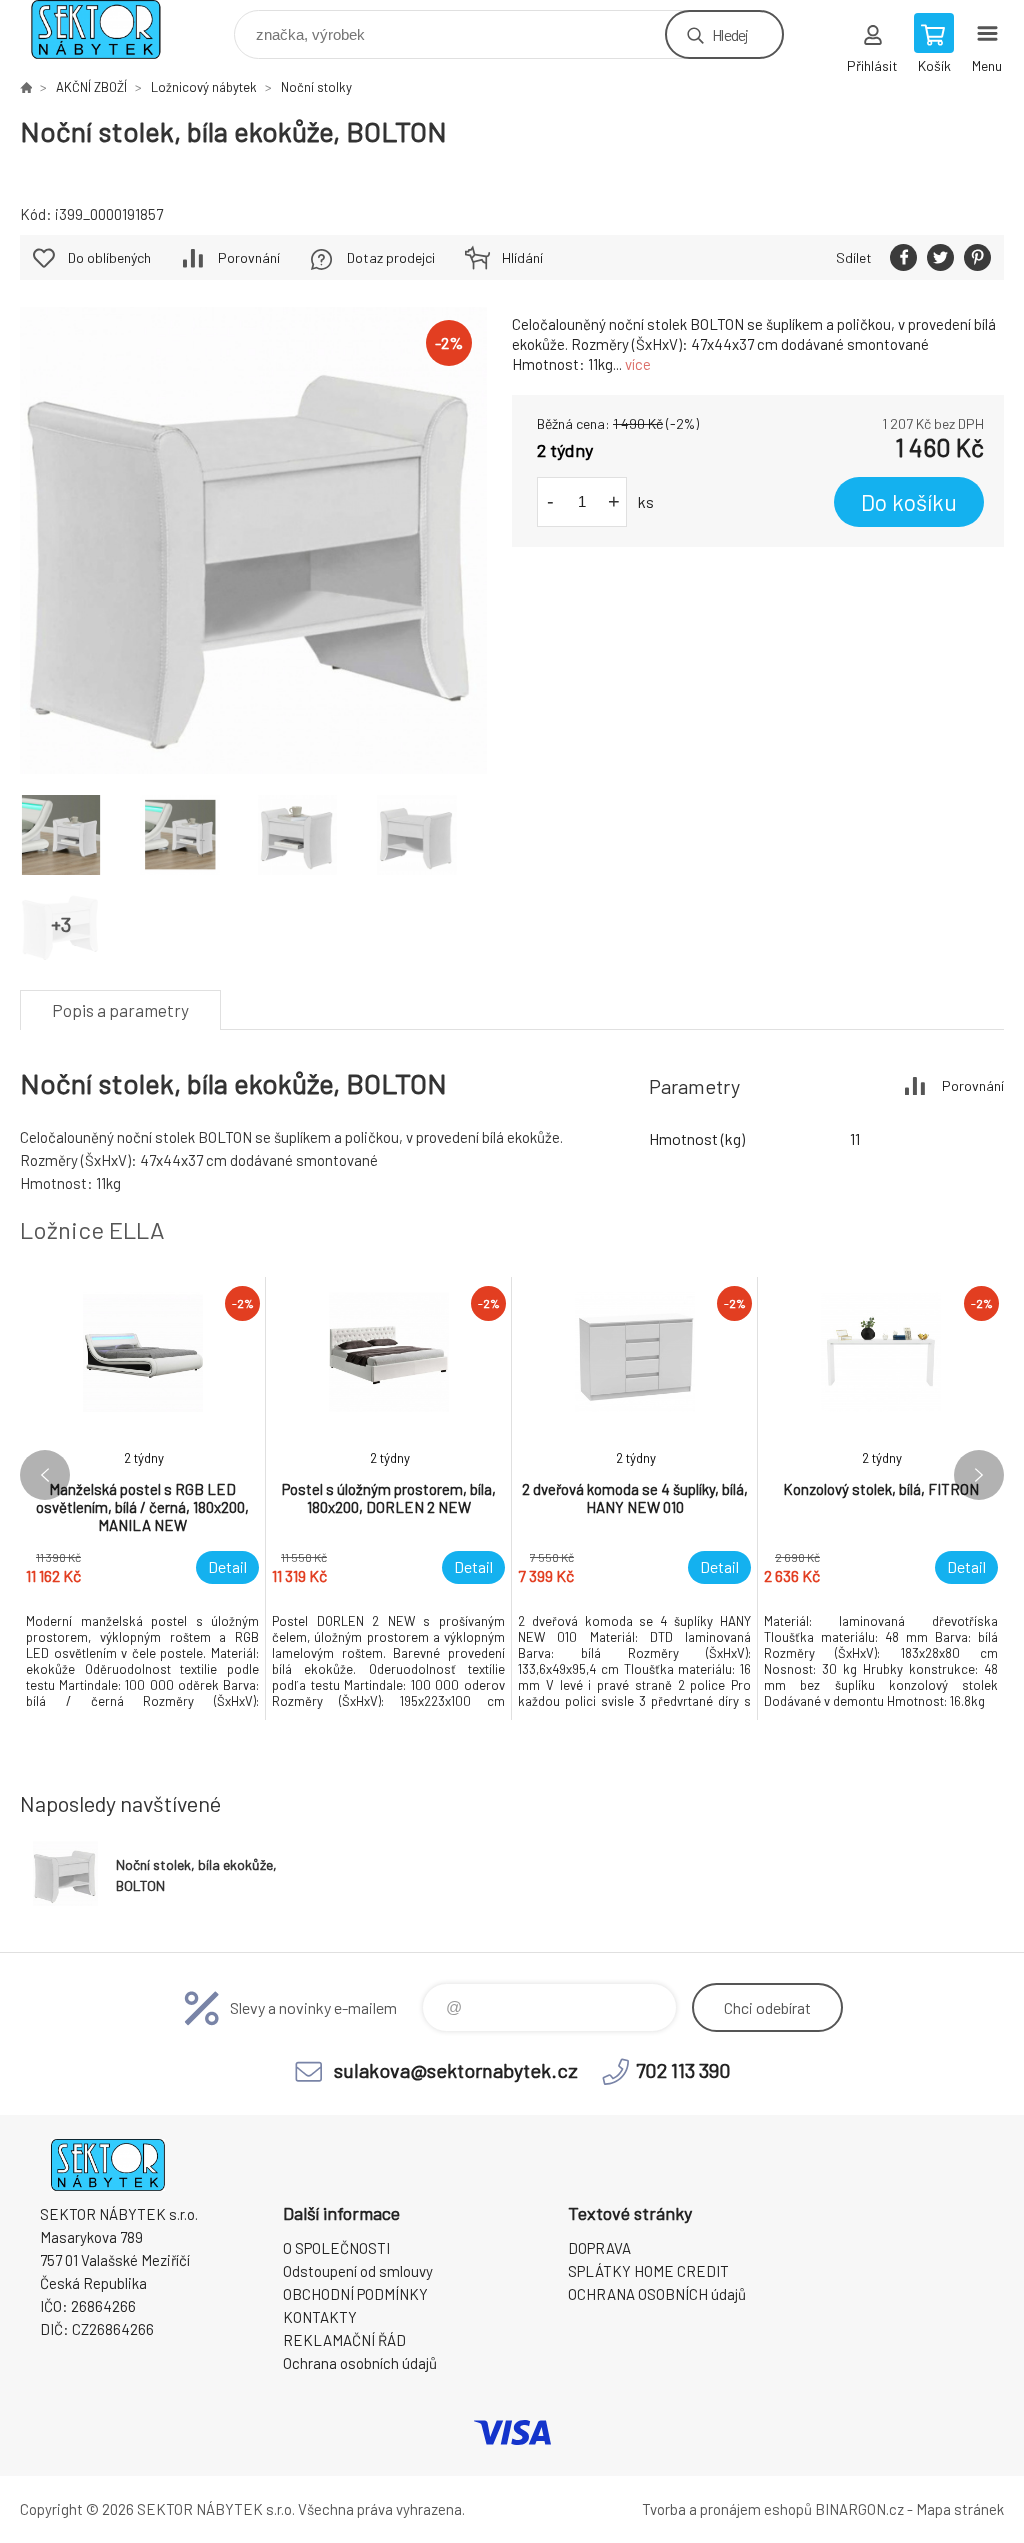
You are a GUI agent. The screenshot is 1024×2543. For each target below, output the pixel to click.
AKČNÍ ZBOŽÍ (91, 87)
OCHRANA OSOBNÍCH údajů (657, 2294)
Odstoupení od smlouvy (358, 2271)
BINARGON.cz (859, 2509)
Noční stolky (316, 87)
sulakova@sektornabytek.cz (456, 2070)
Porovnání (249, 257)
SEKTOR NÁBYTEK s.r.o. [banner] (108, 29)
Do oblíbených (109, 257)
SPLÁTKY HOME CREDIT (648, 2271)
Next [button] (979, 1475)
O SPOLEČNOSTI (336, 2248)
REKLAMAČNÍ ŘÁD (344, 2340)
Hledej (730, 34)
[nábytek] (26, 87)
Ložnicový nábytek (204, 87)
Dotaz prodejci (391, 257)
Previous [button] (45, 1475)
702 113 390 (683, 2070)
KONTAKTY (320, 2317)
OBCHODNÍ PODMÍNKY (355, 2294)
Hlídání (522, 257)
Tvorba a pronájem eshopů (727, 2509)
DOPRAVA (599, 2248)
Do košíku (909, 502)
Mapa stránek (960, 2509)
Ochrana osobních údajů (360, 2363)
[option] (143, 1498)
